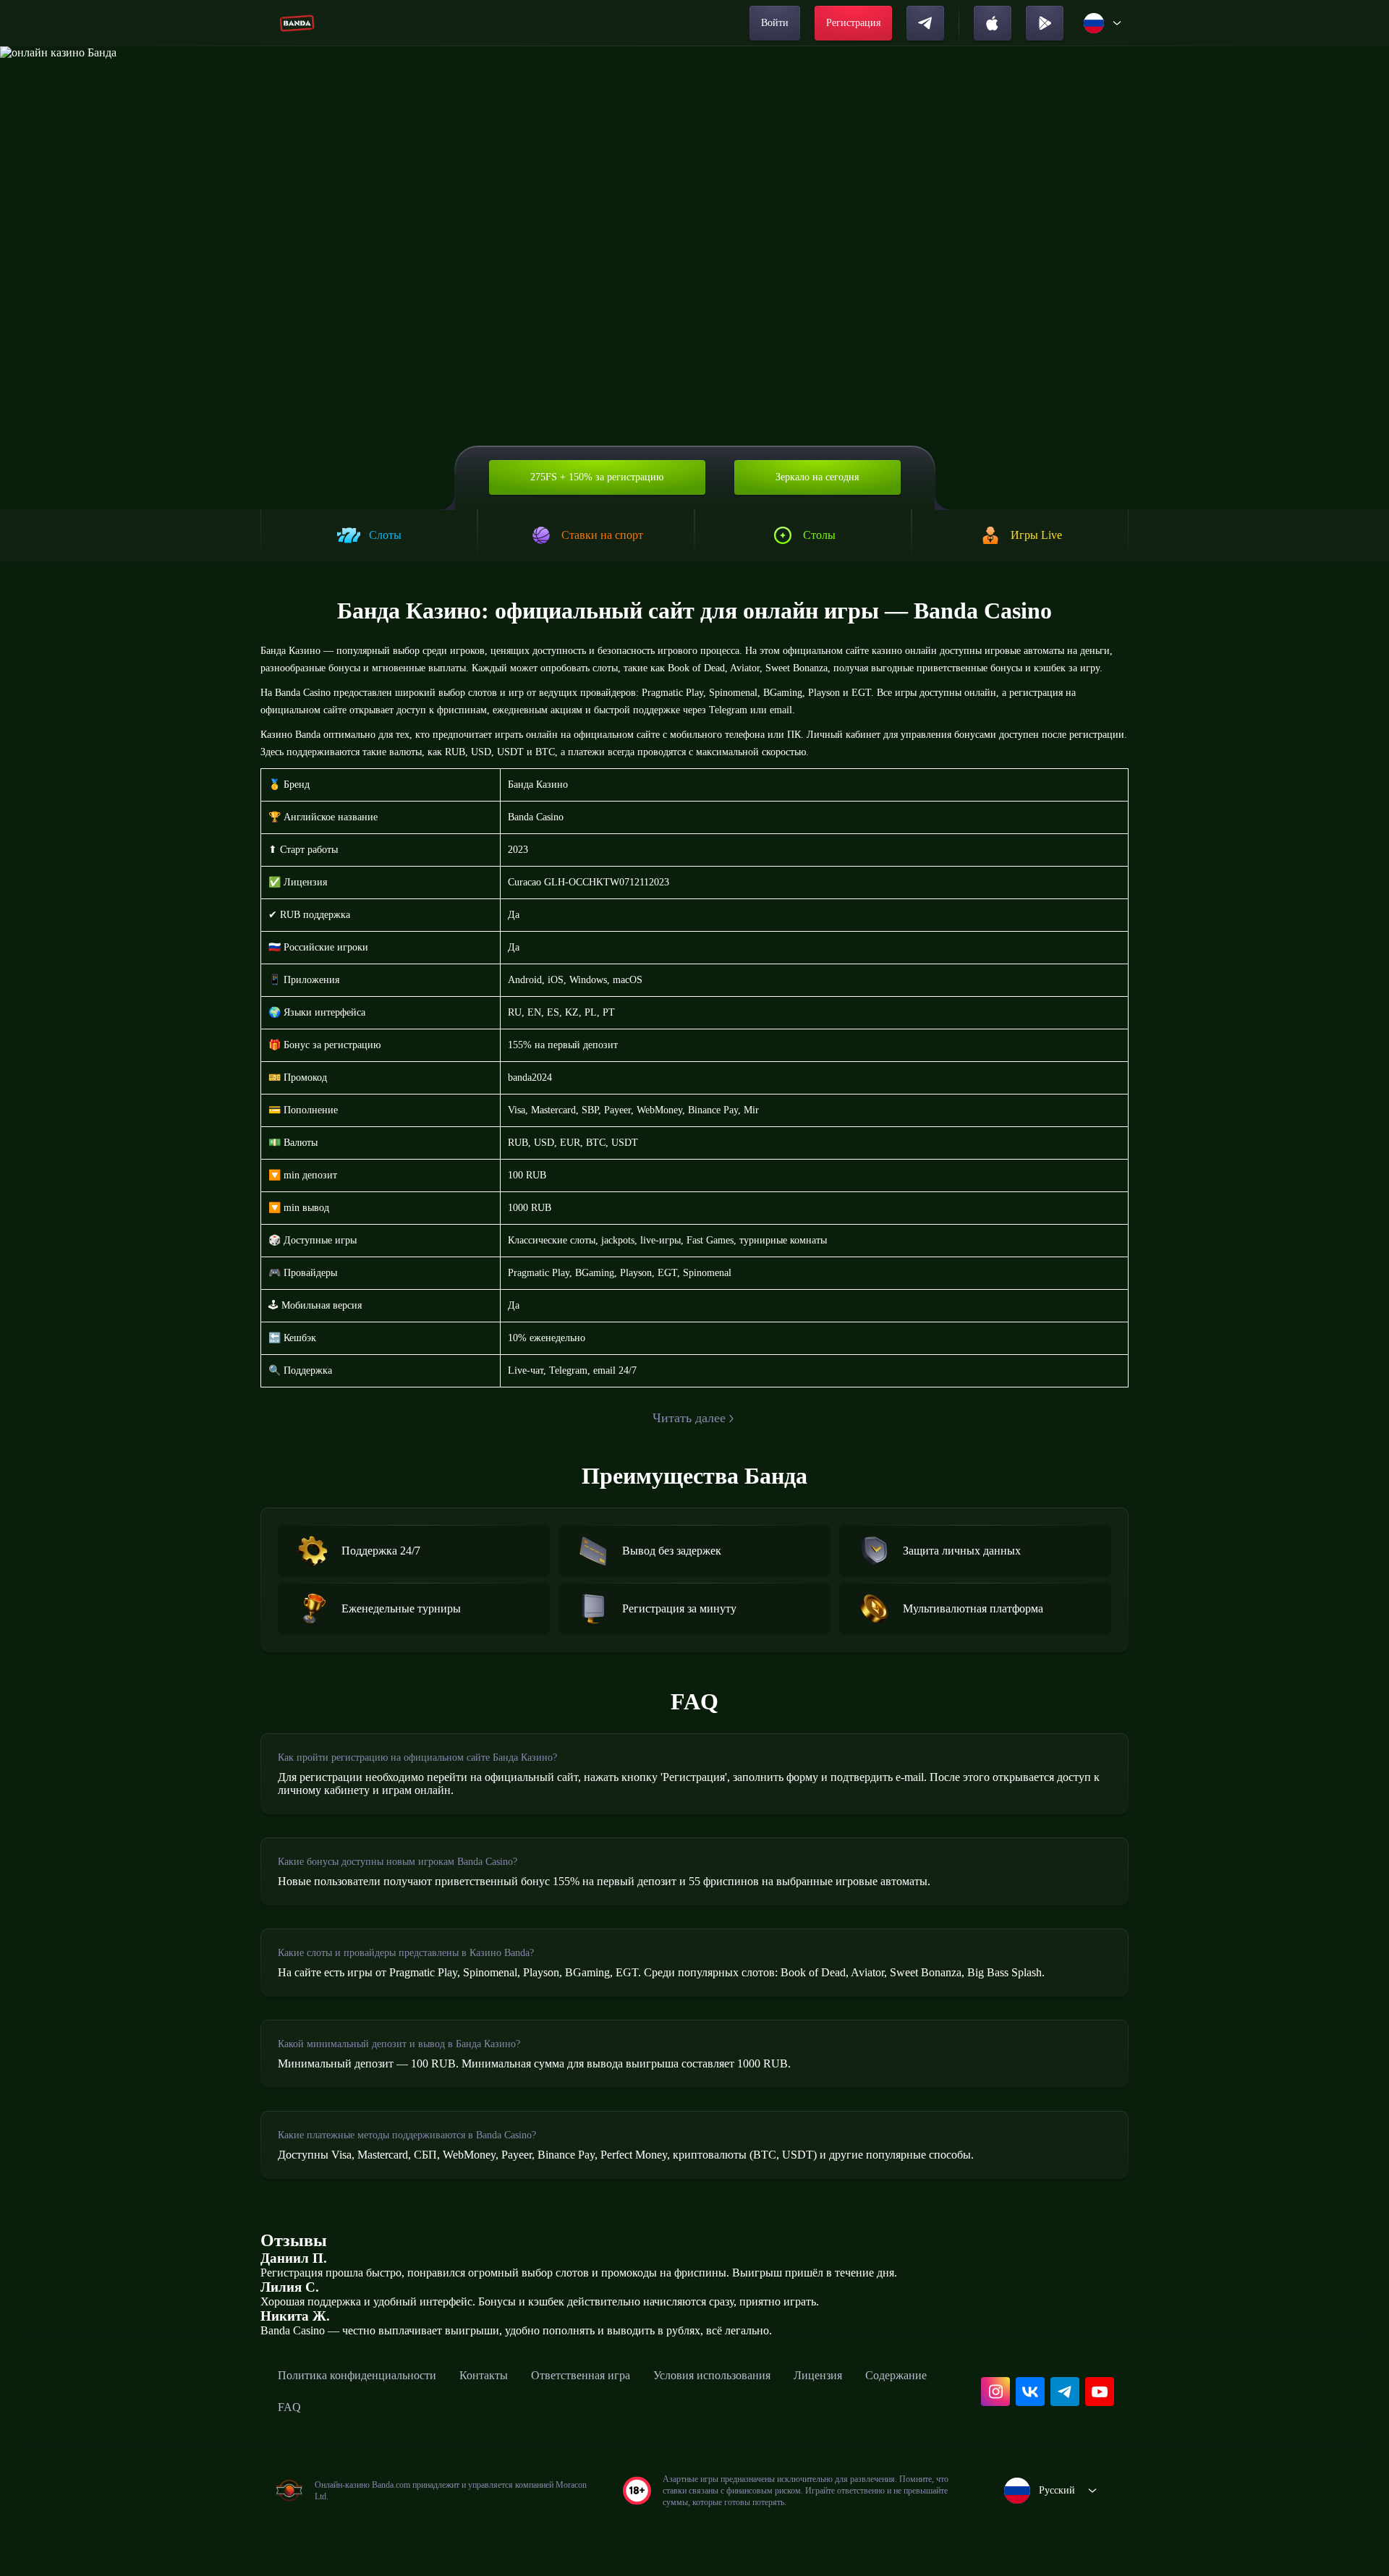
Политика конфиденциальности (357, 2375)
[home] (297, 23)
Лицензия (818, 2375)
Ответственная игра (581, 2375)
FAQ (289, 2407)
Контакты (484, 2375)
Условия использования (712, 2375)
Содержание (896, 2375)
